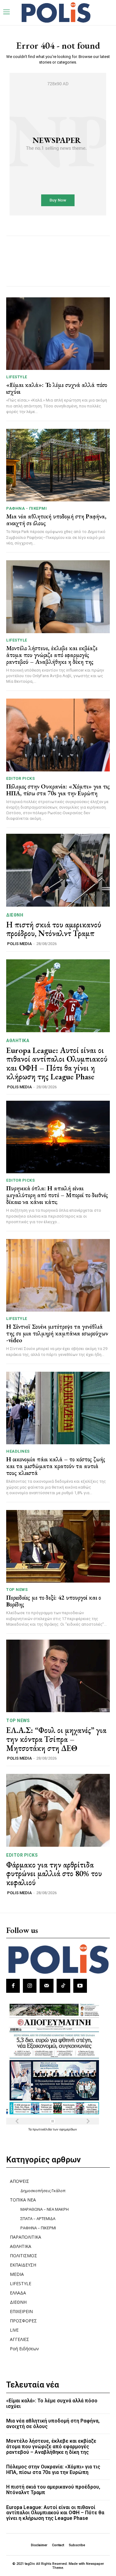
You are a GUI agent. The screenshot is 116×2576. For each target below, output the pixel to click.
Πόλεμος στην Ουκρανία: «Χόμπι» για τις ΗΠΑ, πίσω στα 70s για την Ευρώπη (58, 790)
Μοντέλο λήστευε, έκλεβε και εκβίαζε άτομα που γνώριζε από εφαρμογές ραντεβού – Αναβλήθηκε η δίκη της (52, 655)
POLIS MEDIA (19, 944)
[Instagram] (30, 1986)
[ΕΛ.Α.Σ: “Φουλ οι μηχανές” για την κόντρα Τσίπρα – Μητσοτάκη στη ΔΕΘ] (58, 1676)
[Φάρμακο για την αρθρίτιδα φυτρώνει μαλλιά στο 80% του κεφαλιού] (58, 1810)
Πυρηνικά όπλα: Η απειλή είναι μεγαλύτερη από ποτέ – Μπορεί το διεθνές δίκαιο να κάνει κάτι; (57, 1195)
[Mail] (46, 1986)
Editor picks (20, 778)
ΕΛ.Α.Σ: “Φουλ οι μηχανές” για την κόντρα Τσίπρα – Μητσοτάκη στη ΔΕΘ (56, 1739)
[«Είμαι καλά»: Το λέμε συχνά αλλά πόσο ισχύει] (58, 334)
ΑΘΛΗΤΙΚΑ (18, 1041)
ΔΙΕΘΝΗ (15, 915)
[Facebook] (13, 1986)
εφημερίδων (68, 2129)
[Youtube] (80, 1986)
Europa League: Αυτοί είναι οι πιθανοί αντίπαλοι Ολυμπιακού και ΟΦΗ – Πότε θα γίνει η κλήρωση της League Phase (57, 1064)
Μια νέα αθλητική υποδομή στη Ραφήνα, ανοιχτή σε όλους (56, 520)
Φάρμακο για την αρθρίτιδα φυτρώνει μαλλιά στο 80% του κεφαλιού (54, 1874)
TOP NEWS (17, 1590)
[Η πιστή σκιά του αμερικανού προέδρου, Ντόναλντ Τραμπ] (58, 870)
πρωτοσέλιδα (43, 2129)
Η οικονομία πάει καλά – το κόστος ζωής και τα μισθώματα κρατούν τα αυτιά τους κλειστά (56, 1466)
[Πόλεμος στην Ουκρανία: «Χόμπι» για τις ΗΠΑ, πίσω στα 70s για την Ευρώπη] (58, 735)
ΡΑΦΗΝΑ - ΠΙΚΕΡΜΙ (26, 508)
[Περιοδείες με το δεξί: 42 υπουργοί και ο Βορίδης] (58, 1546)
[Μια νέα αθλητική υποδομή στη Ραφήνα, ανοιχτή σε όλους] (58, 465)
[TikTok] (63, 1986)
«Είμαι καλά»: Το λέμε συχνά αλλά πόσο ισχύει (57, 388)
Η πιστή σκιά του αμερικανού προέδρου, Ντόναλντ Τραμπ (54, 929)
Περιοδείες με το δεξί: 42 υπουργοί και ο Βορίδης (54, 1601)
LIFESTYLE (17, 377)
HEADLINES (18, 1451)
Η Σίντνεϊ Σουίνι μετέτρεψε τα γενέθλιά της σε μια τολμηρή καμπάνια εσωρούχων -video (57, 1333)
